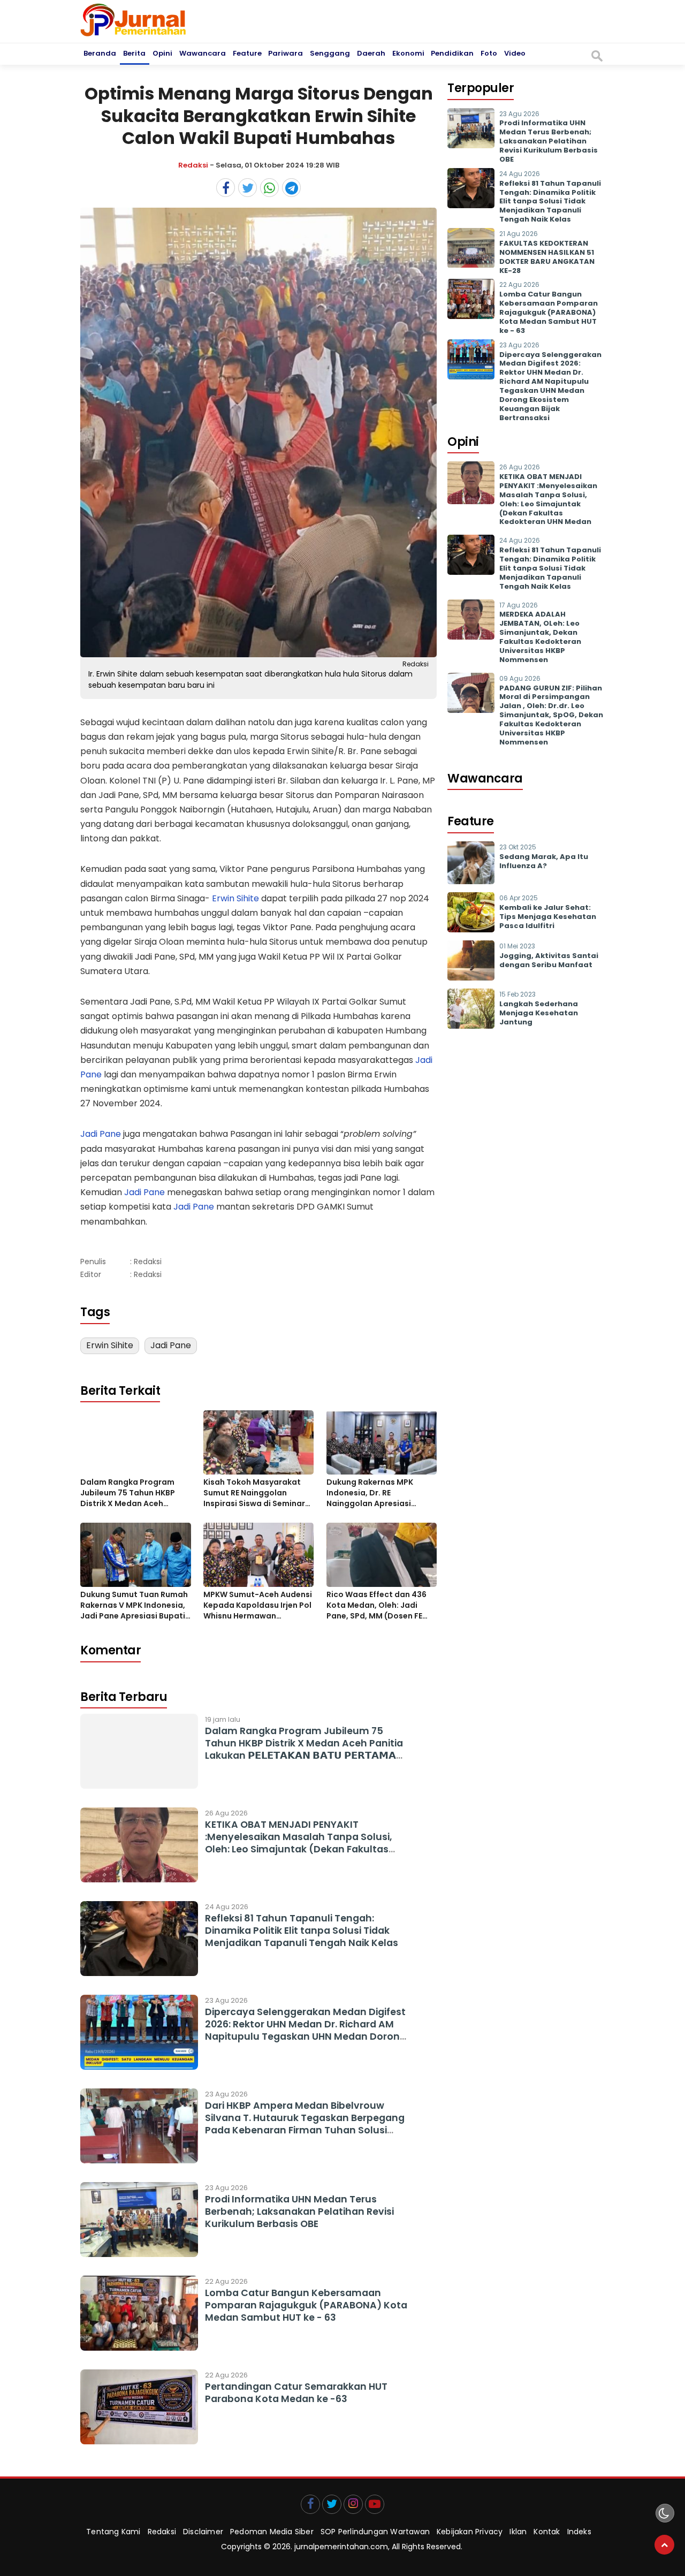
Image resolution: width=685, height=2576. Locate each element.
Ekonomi (408, 53)
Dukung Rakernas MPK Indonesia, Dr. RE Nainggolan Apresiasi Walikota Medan (370, 1493)
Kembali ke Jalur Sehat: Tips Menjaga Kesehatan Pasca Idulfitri (548, 917)
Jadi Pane (101, 1134)
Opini (162, 53)
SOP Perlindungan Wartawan (375, 2532)
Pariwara (286, 53)
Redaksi (193, 165)
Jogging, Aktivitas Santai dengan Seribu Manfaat (549, 960)
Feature (247, 53)
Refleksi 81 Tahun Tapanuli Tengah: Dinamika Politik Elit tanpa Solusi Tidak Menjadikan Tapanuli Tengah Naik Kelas (302, 1931)
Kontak (547, 2532)
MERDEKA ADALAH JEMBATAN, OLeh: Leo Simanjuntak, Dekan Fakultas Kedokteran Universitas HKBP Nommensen (540, 637)
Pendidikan (452, 53)
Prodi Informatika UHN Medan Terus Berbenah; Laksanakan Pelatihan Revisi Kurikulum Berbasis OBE (299, 2212)
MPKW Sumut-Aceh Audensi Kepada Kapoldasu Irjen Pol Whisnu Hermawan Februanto (258, 1605)
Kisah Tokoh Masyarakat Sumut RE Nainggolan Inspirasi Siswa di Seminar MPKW (254, 1493)
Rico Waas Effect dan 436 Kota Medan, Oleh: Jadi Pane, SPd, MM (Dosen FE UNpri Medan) (376, 1605)
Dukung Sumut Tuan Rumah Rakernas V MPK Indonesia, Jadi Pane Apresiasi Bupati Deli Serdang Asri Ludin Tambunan (134, 1605)
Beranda (100, 53)
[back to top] (664, 2545)
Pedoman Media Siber (272, 2532)
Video (515, 53)
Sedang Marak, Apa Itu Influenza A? (544, 861)
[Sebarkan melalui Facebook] (226, 188)
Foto (489, 53)
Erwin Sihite (235, 898)
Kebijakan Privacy (470, 2532)
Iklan (518, 2532)
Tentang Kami (113, 2532)
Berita (134, 53)
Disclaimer (203, 2532)
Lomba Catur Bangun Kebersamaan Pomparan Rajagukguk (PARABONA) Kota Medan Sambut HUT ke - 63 (306, 2305)
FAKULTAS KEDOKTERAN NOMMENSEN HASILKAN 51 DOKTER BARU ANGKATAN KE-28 (547, 257)
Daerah (371, 53)
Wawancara (203, 53)
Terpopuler (481, 88)
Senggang (330, 53)
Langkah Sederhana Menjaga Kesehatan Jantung (539, 1013)
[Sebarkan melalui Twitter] (248, 188)
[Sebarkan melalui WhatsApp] (269, 188)
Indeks (579, 2532)
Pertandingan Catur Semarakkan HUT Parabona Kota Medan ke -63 (296, 2393)
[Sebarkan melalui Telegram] (291, 188)
